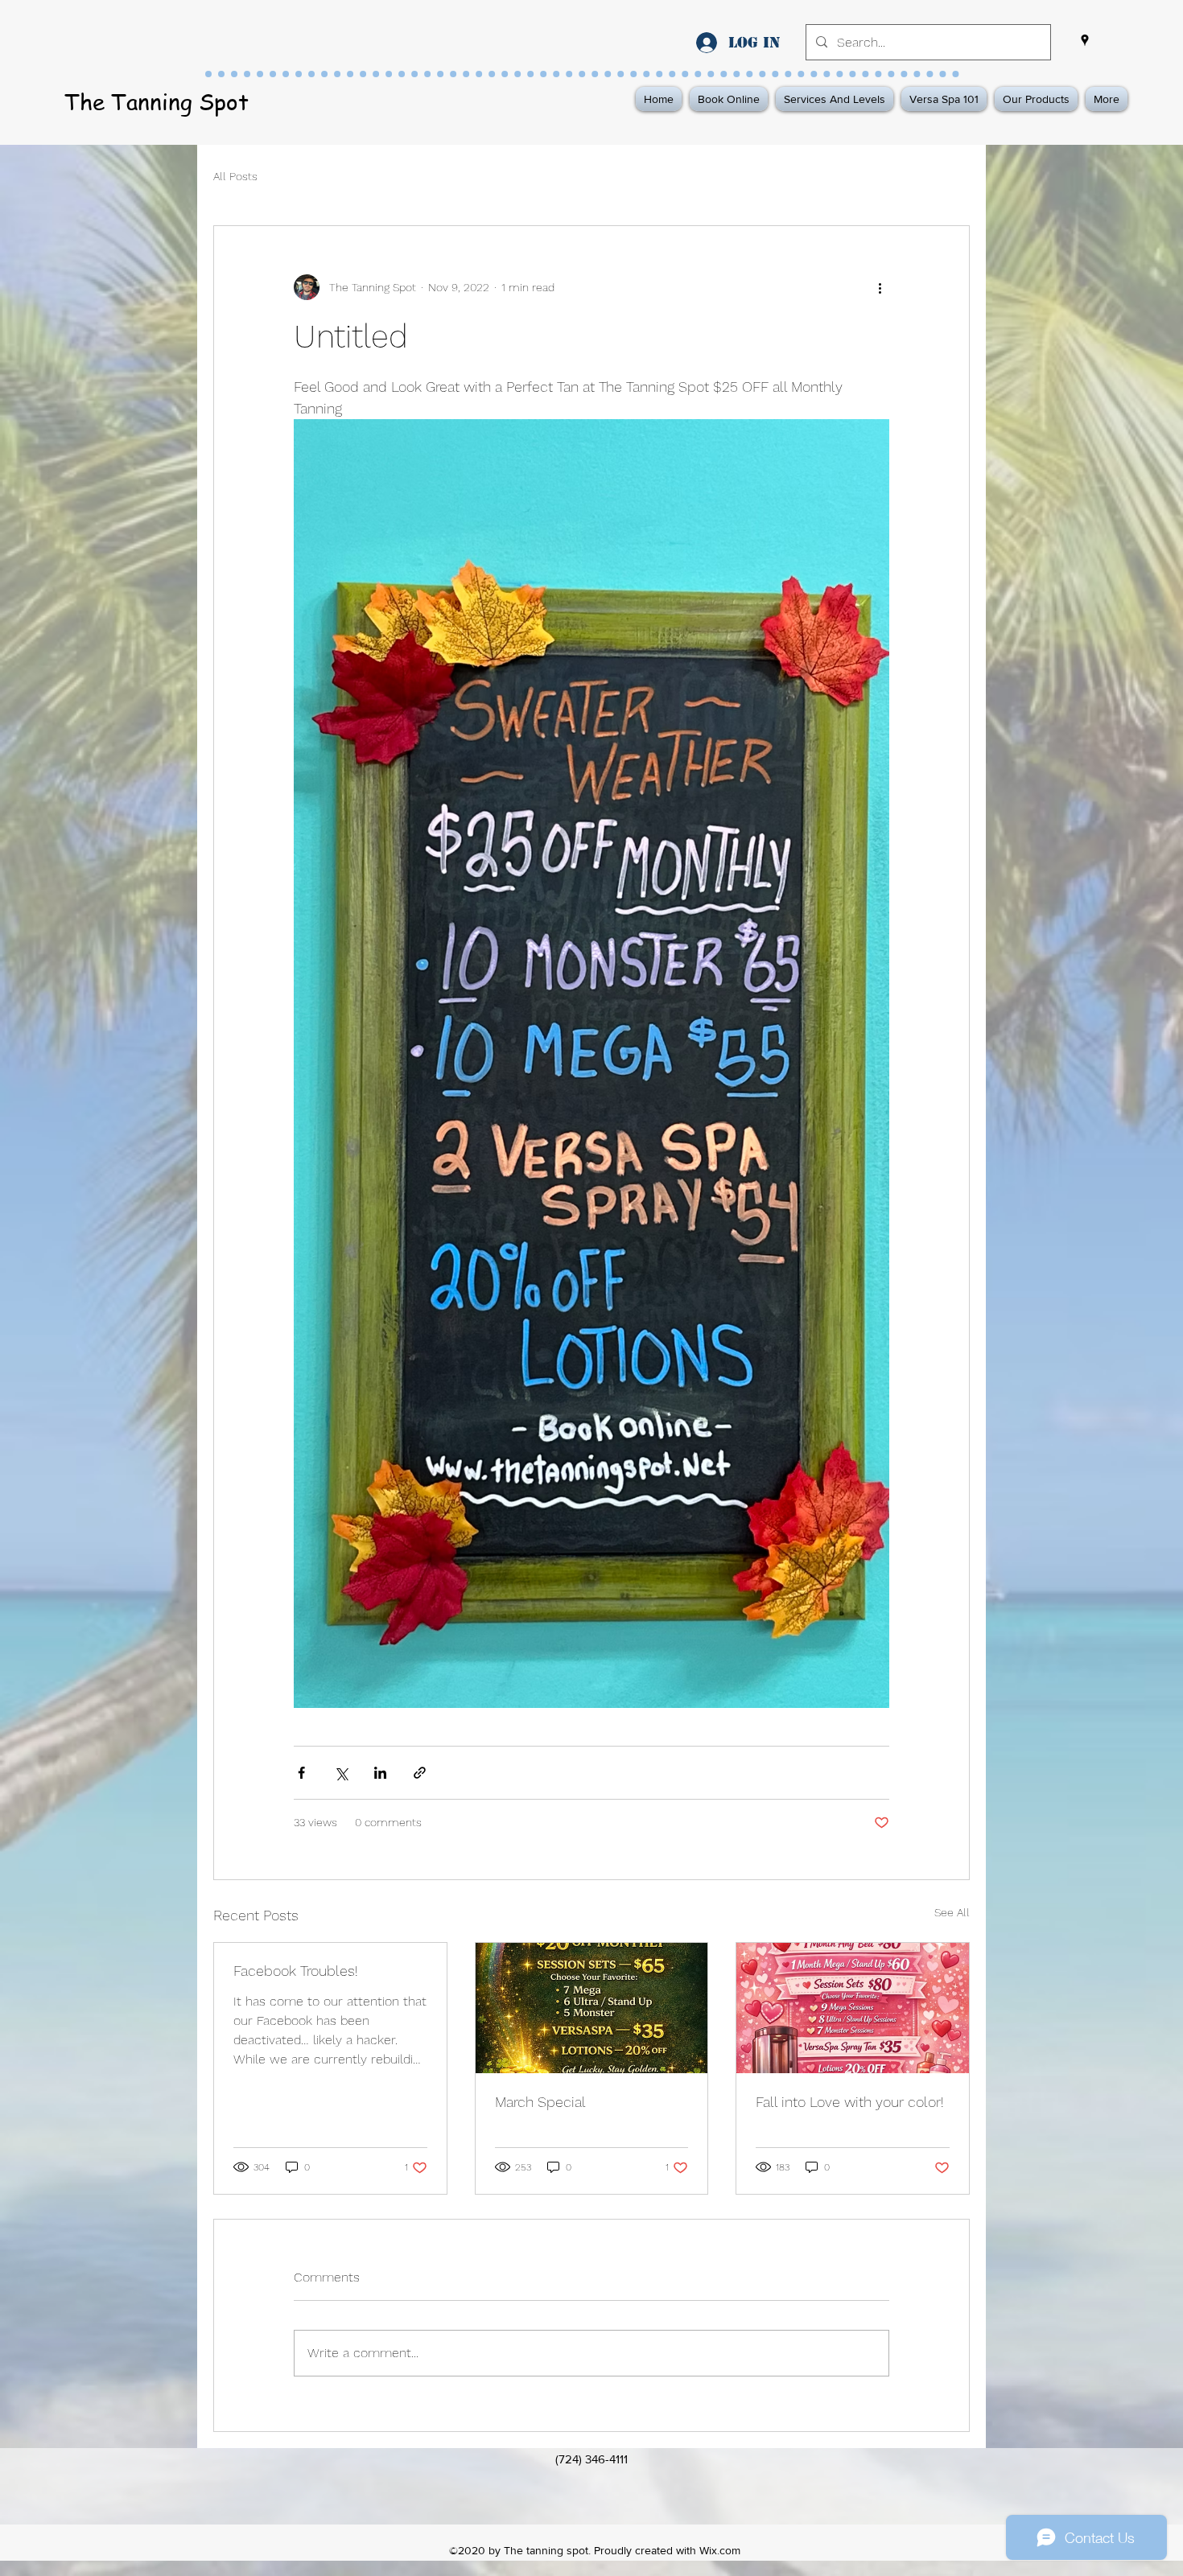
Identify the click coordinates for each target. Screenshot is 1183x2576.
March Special (540, 2102)
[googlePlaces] (1085, 40)
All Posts (235, 176)
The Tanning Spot (157, 102)
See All (952, 1912)
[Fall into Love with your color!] (853, 2008)
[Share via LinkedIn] (380, 1773)
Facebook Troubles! (296, 1971)
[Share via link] (420, 1773)
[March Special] (592, 2008)
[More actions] (880, 287)
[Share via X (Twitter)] (341, 1773)
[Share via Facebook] (301, 1773)
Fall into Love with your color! (850, 2102)
